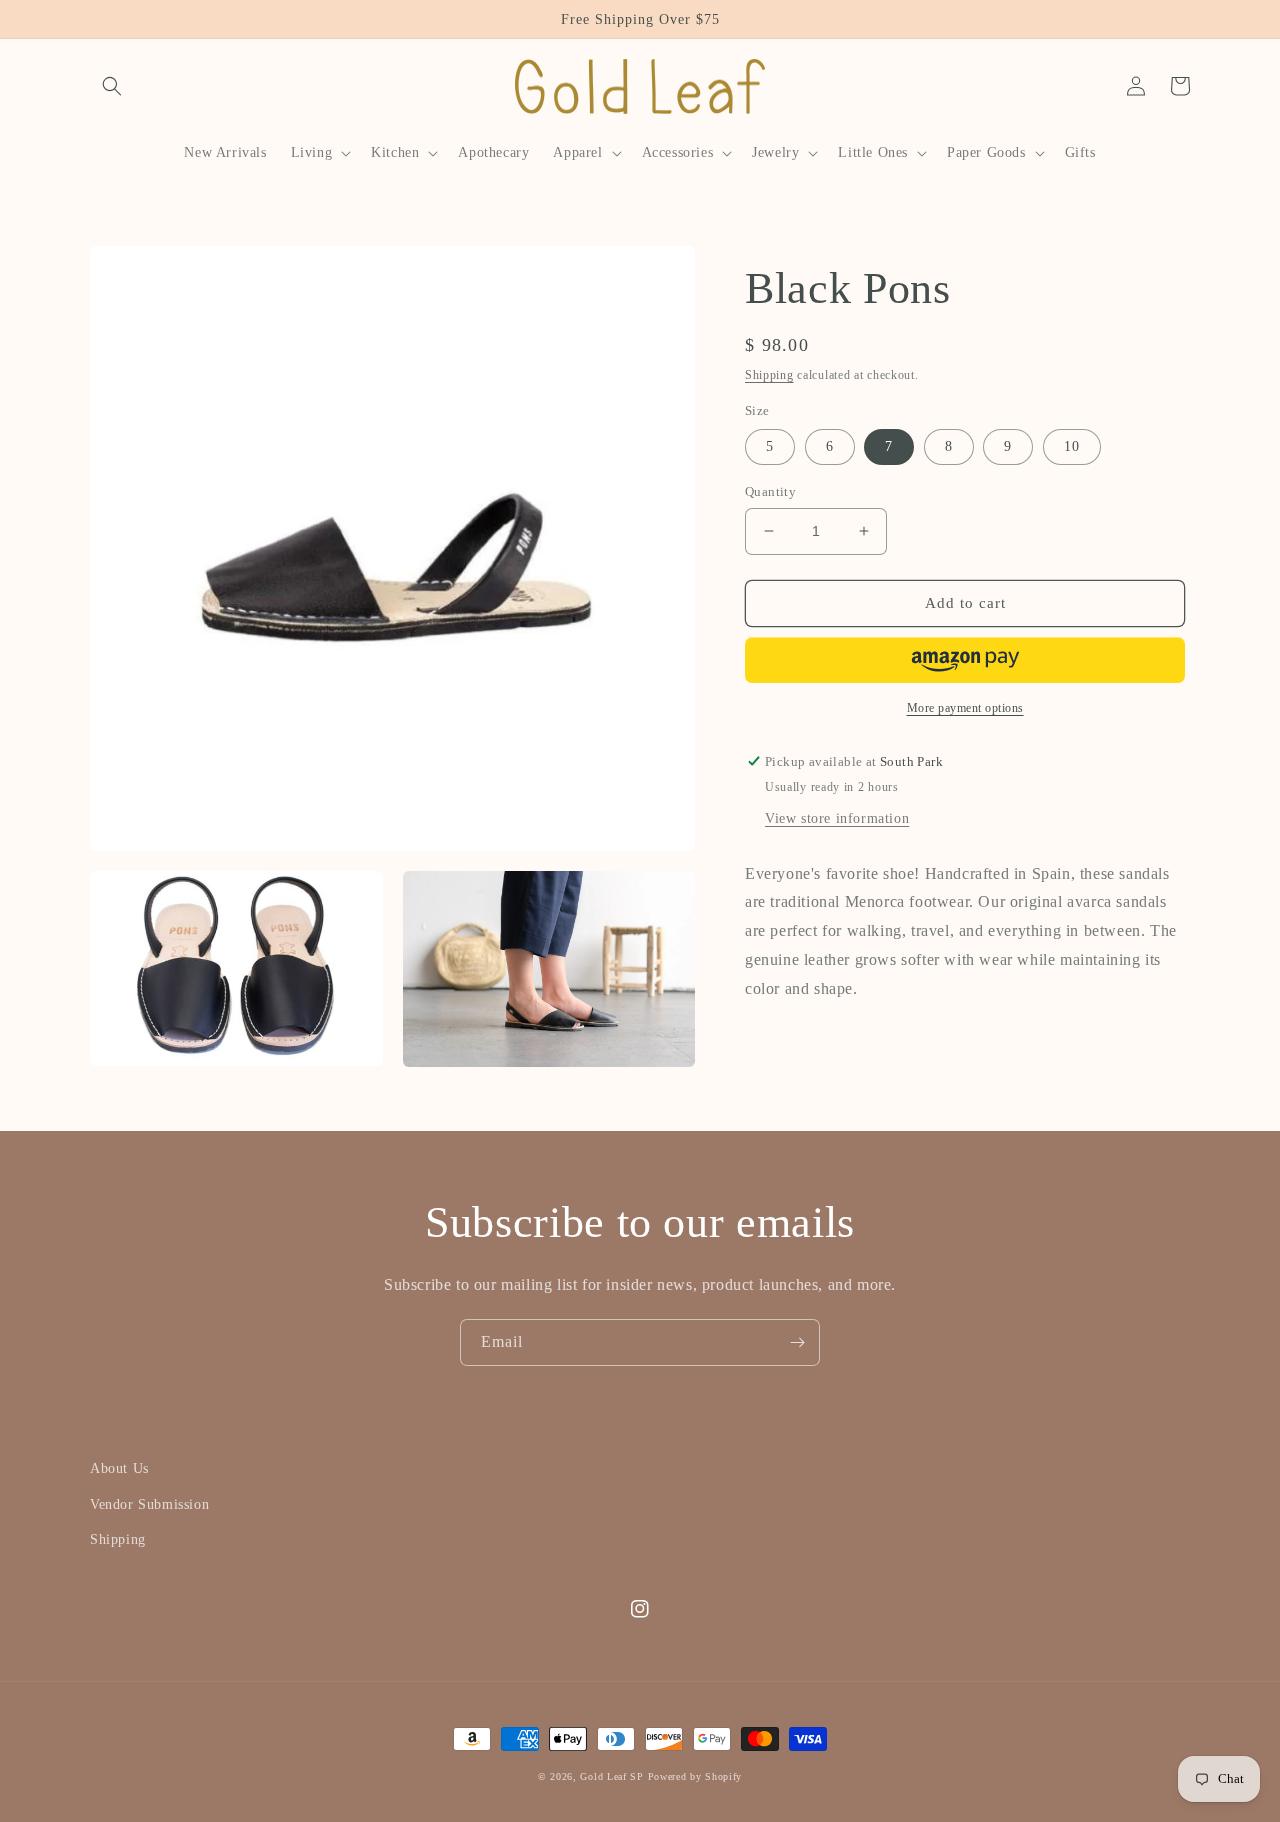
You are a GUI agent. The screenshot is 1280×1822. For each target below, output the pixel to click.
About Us (119, 1468)
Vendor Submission (149, 1504)
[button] (112, 86)
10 (1072, 446)
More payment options (965, 708)
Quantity (770, 491)
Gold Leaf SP (611, 1776)
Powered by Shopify (695, 1776)
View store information (837, 818)
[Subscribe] (797, 1342)
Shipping (769, 375)
